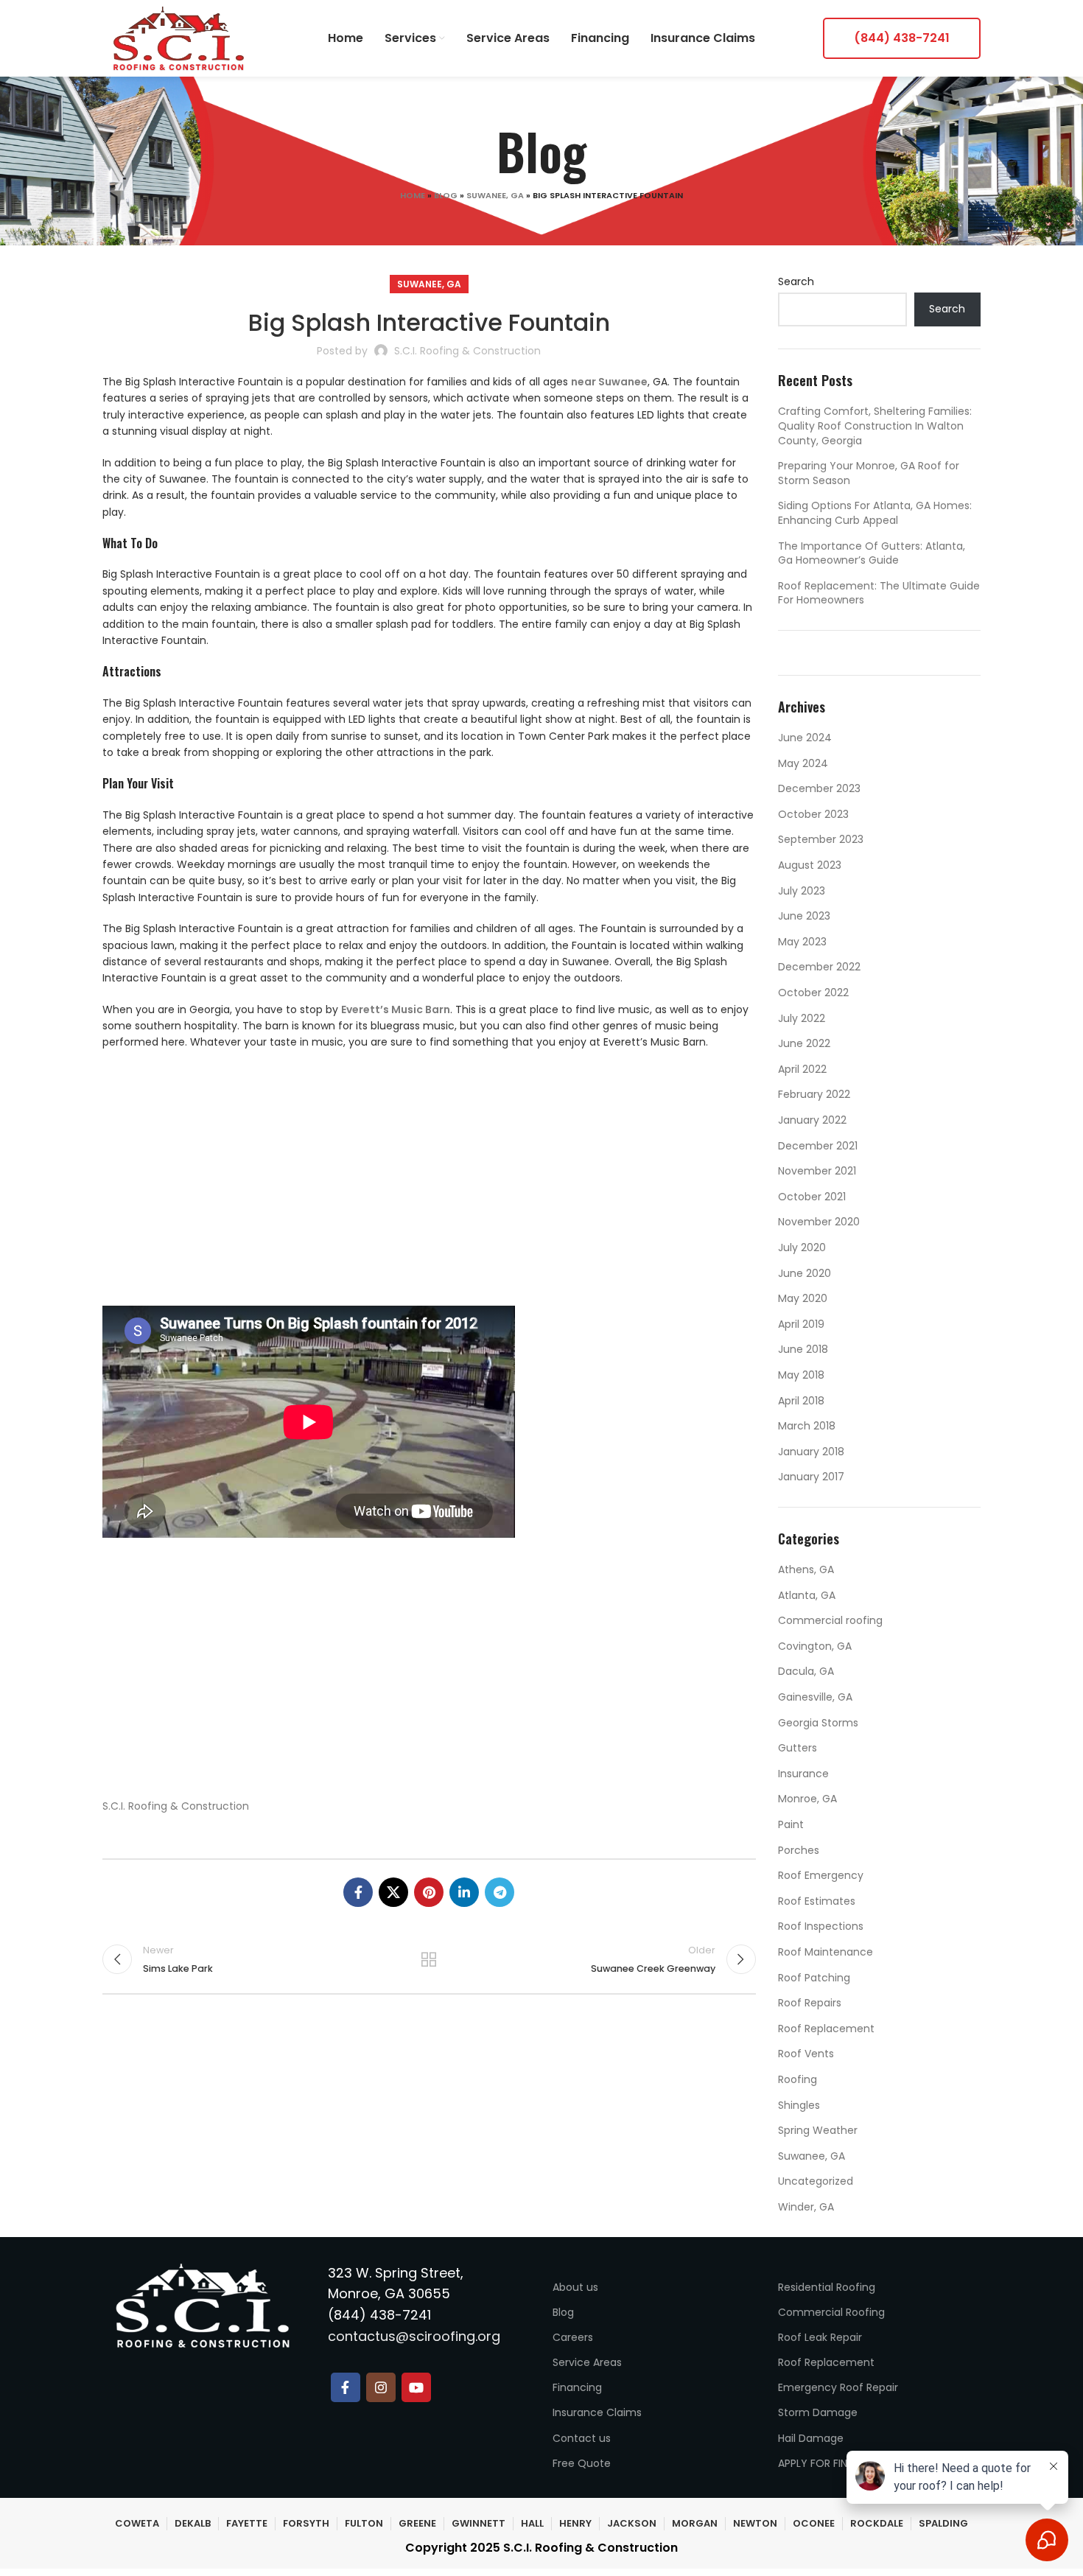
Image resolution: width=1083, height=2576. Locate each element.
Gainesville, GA (815, 1697)
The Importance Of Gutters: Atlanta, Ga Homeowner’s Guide (872, 553)
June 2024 (805, 738)
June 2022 (804, 1043)
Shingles (799, 2105)
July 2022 (802, 1018)
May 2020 (803, 1298)
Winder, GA (806, 2207)
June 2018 (803, 1349)
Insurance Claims (597, 2412)
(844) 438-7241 (902, 38)
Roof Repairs (810, 2003)
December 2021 (818, 1146)
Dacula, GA (806, 1671)
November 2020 (819, 1222)
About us (575, 2287)
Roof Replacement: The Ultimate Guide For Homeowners (879, 593)
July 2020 (802, 1247)
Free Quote (582, 2463)
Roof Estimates (817, 1901)
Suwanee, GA (495, 195)
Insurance (803, 1774)
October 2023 (813, 814)
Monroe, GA (807, 1799)
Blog (446, 195)
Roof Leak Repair (820, 2337)
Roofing (798, 2079)
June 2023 (804, 916)
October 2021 (812, 1197)
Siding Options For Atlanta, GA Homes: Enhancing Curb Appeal (875, 513)
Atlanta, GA (807, 1595)
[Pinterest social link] (429, 1892)
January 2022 (812, 1120)
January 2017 (811, 1477)
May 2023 (802, 942)
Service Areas (587, 2362)
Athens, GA (806, 1569)
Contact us (582, 2438)
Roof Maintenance (826, 1952)
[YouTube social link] (416, 2387)
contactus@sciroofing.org (414, 2336)
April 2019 (801, 1324)
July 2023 (802, 891)
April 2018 (801, 1401)
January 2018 (811, 1452)
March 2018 (807, 1426)
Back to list (429, 1959)
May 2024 (803, 763)
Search (796, 282)
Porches (799, 1850)
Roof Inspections (821, 1926)
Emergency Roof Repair (838, 2387)
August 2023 (810, 865)
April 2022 (802, 1069)
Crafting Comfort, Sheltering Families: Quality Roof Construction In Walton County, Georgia (875, 426)
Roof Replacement (826, 2029)
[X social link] (393, 1892)
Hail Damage (811, 2438)
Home (413, 195)
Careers (573, 2337)
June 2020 (805, 1273)
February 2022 (814, 1094)
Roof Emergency (821, 1875)
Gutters (798, 1748)
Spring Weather (818, 2130)
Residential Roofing (827, 2287)
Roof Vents (806, 2054)
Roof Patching (814, 1978)
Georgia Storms (818, 1723)
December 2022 (819, 967)
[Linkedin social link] (464, 1892)
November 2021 (817, 1171)
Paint (791, 1824)
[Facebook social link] (358, 1892)
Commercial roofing (830, 1620)
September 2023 (821, 839)
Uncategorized (816, 2181)
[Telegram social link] (500, 1892)
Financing (577, 2387)
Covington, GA (815, 1646)
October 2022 (813, 993)
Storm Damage (818, 2412)
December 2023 (819, 788)
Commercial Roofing (831, 2312)
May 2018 (801, 1375)
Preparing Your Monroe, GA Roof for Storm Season (869, 473)
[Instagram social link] (381, 2387)
